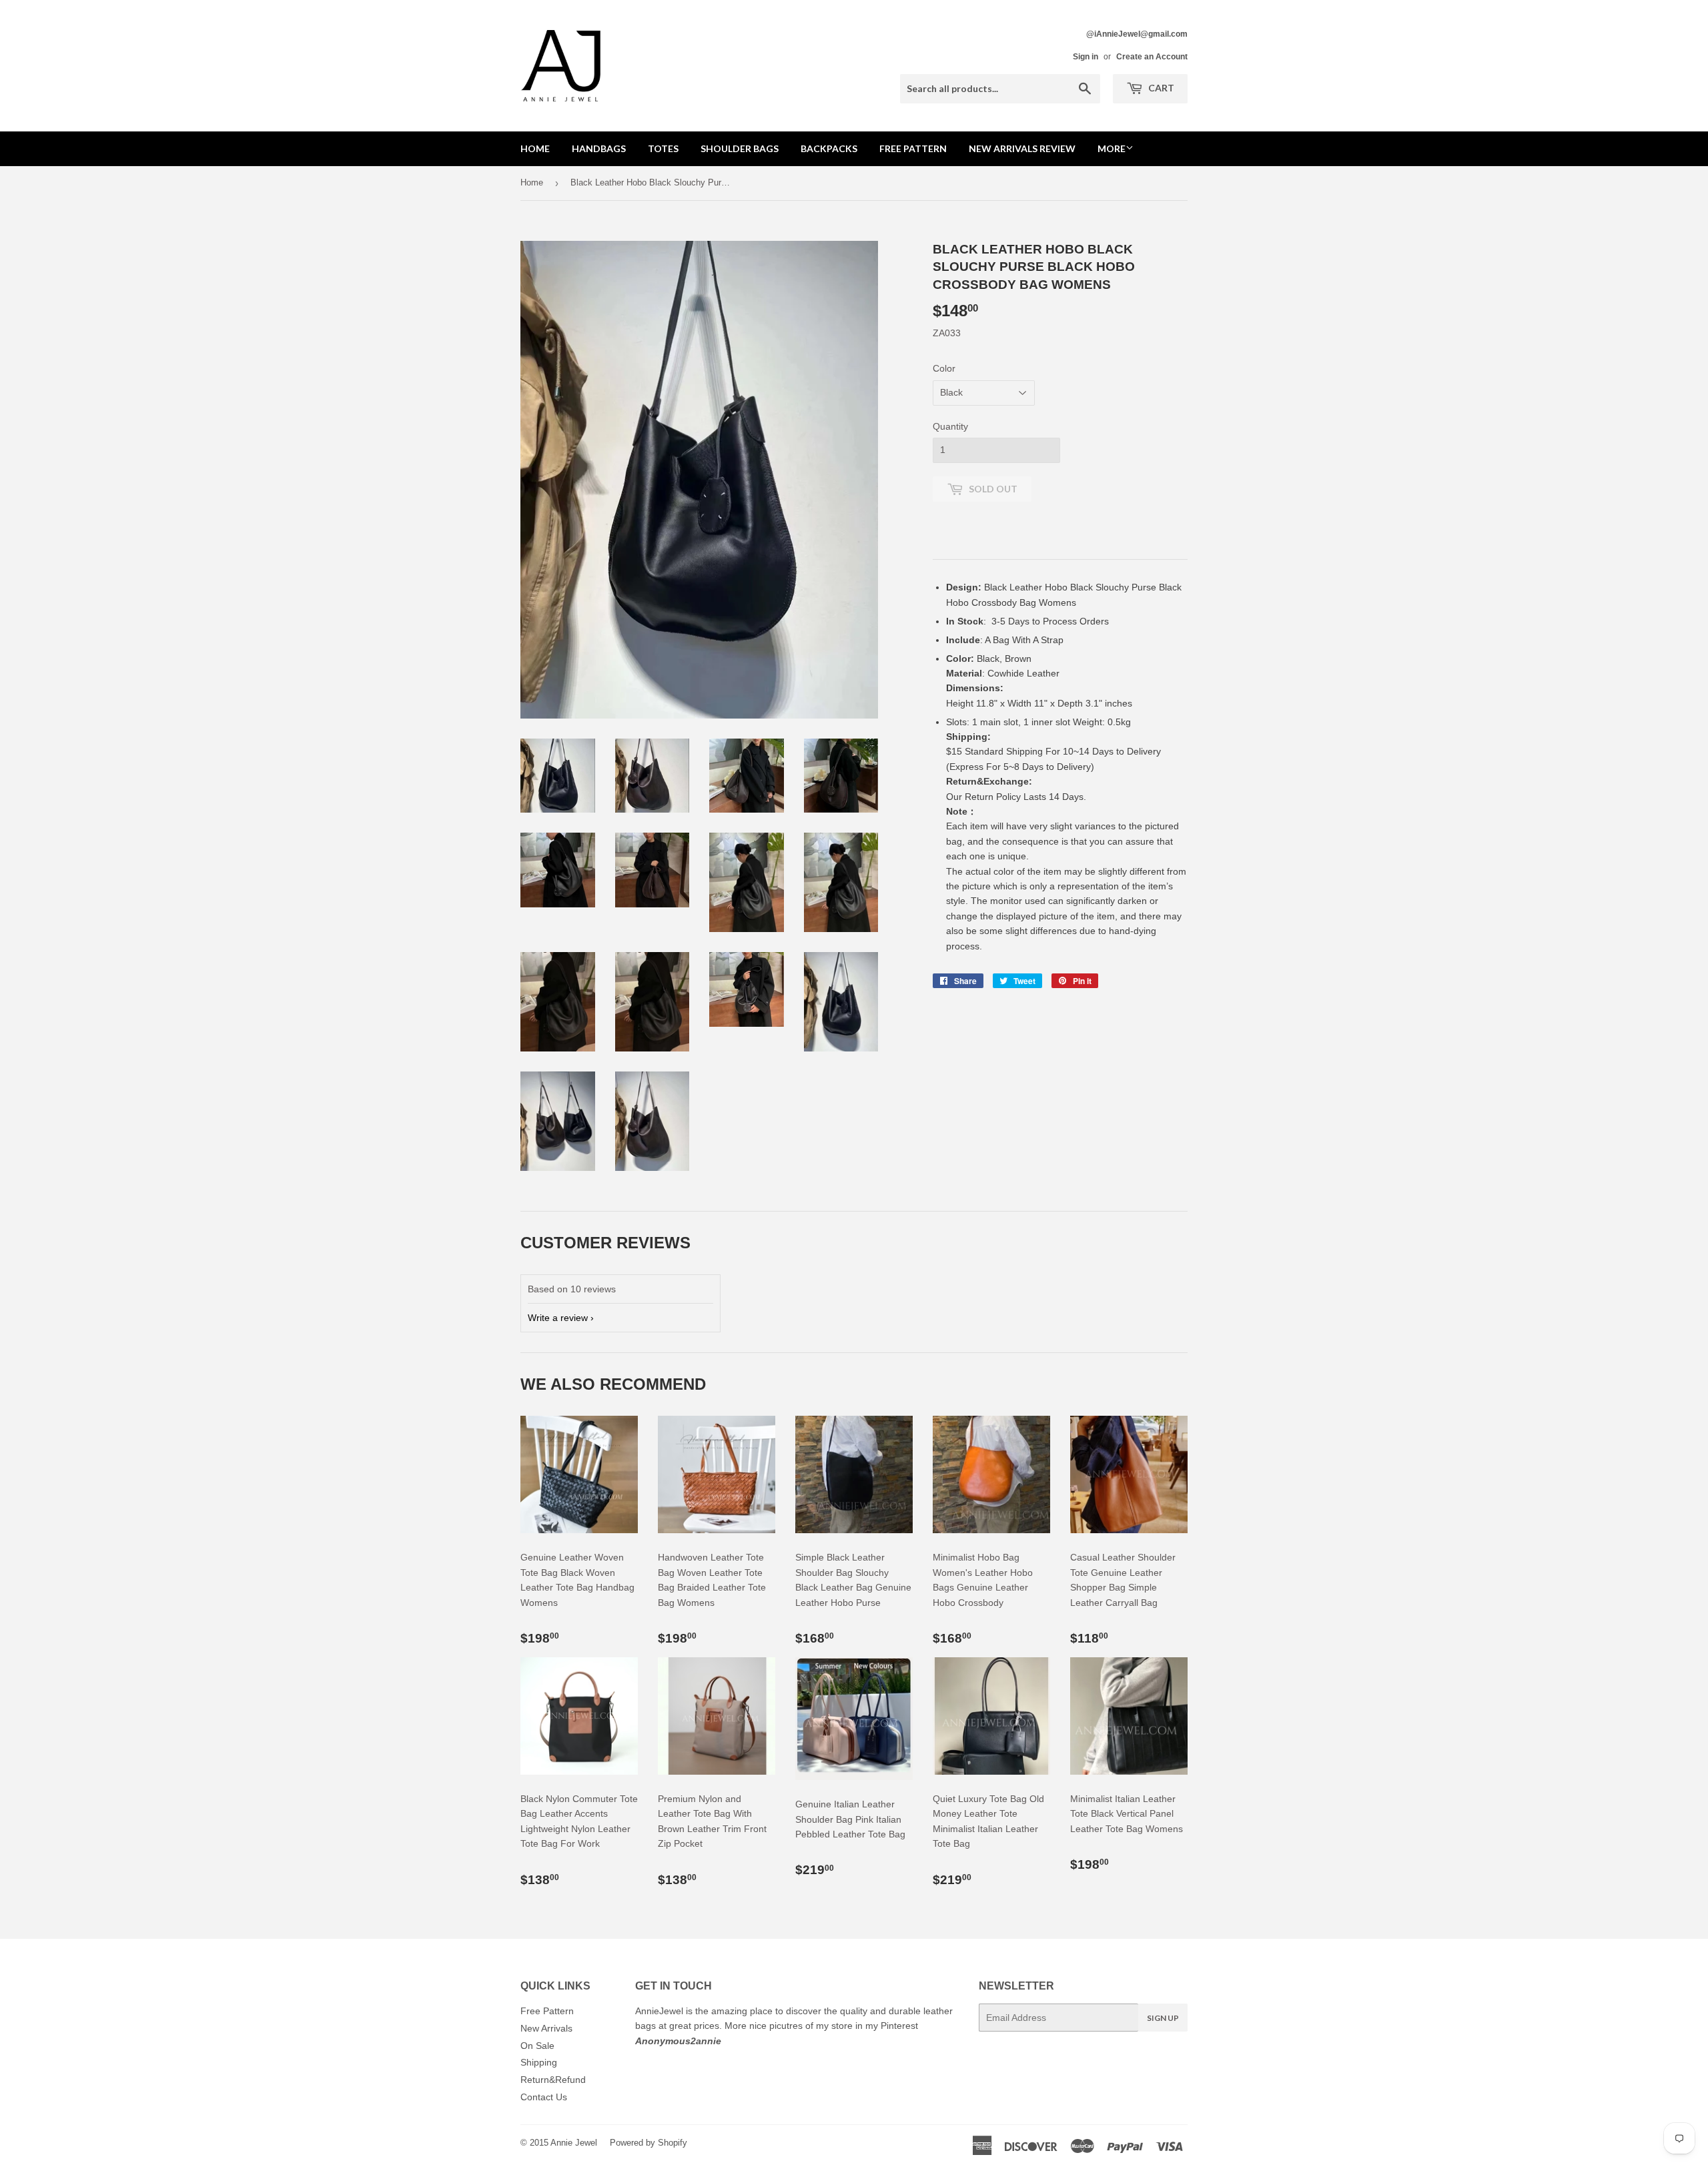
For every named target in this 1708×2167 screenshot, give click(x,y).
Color (944, 368)
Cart (1160, 88)
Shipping (539, 2062)
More (1112, 148)
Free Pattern (913, 148)
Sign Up (1163, 2018)
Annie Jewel (574, 2143)
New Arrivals (546, 2028)
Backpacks (829, 148)
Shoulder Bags (740, 148)
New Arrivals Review (1022, 148)
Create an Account (1152, 57)
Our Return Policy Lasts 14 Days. (1017, 797)
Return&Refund (553, 2080)
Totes (663, 148)
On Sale (537, 2046)
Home (535, 148)
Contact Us (544, 2097)
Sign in (1086, 57)
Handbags (599, 148)
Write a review (558, 1318)
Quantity (950, 426)
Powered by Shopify (649, 2143)
